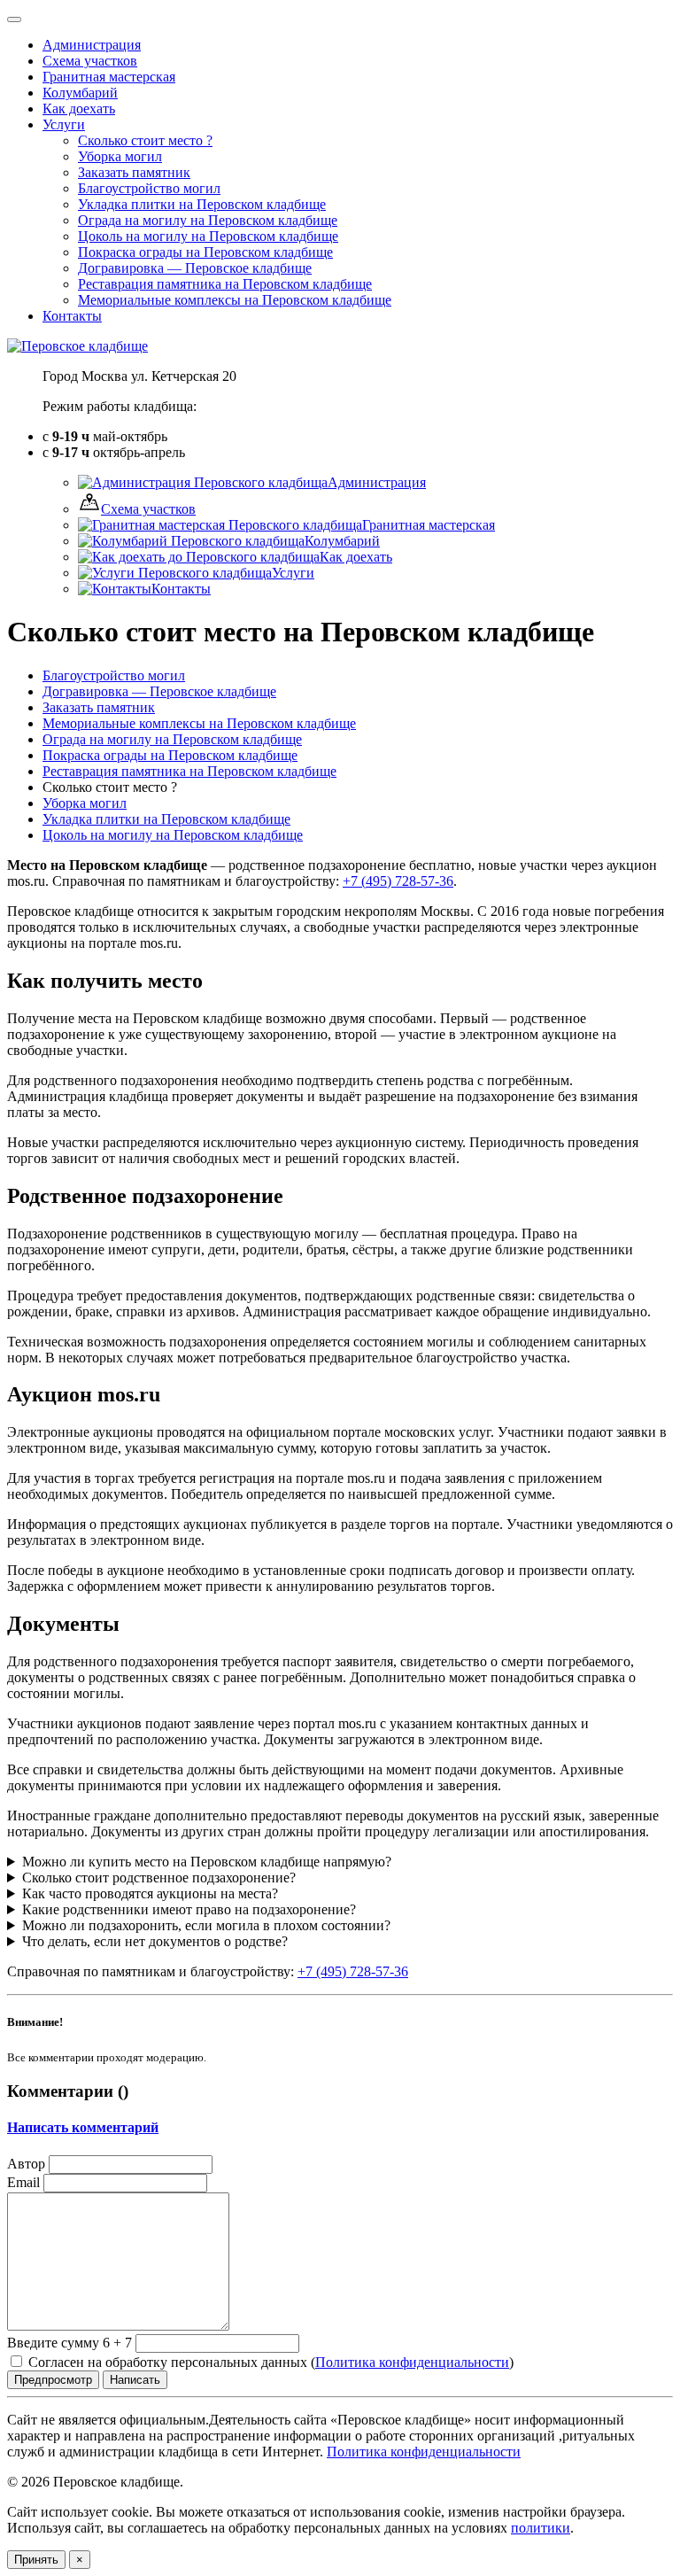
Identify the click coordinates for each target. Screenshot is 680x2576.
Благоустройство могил (114, 675)
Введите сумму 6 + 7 (70, 2343)
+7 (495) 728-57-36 (398, 881)
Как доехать (356, 557)
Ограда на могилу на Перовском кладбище (172, 739)
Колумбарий (342, 541)
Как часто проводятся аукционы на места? (150, 1893)
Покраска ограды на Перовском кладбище (170, 755)
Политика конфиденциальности (412, 2362)
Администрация (377, 482)
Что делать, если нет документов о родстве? (155, 1941)
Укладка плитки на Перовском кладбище (166, 819)
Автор (26, 2164)
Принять (36, 2560)
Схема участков (148, 509)
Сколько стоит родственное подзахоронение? (159, 1878)
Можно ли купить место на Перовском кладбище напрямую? (207, 1862)
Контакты (181, 589)
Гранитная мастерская (429, 525)
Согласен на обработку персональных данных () (269, 2362)
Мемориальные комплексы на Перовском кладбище (199, 723)
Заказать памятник (99, 707)
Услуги (64, 124)
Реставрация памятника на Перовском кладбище (189, 771)
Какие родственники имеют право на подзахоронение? (189, 1909)
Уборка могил (85, 803)
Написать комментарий (83, 2127)
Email (23, 2182)
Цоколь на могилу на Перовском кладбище (173, 835)
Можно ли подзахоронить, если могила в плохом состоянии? (206, 1925)
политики (541, 2528)
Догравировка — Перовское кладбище (159, 691)
